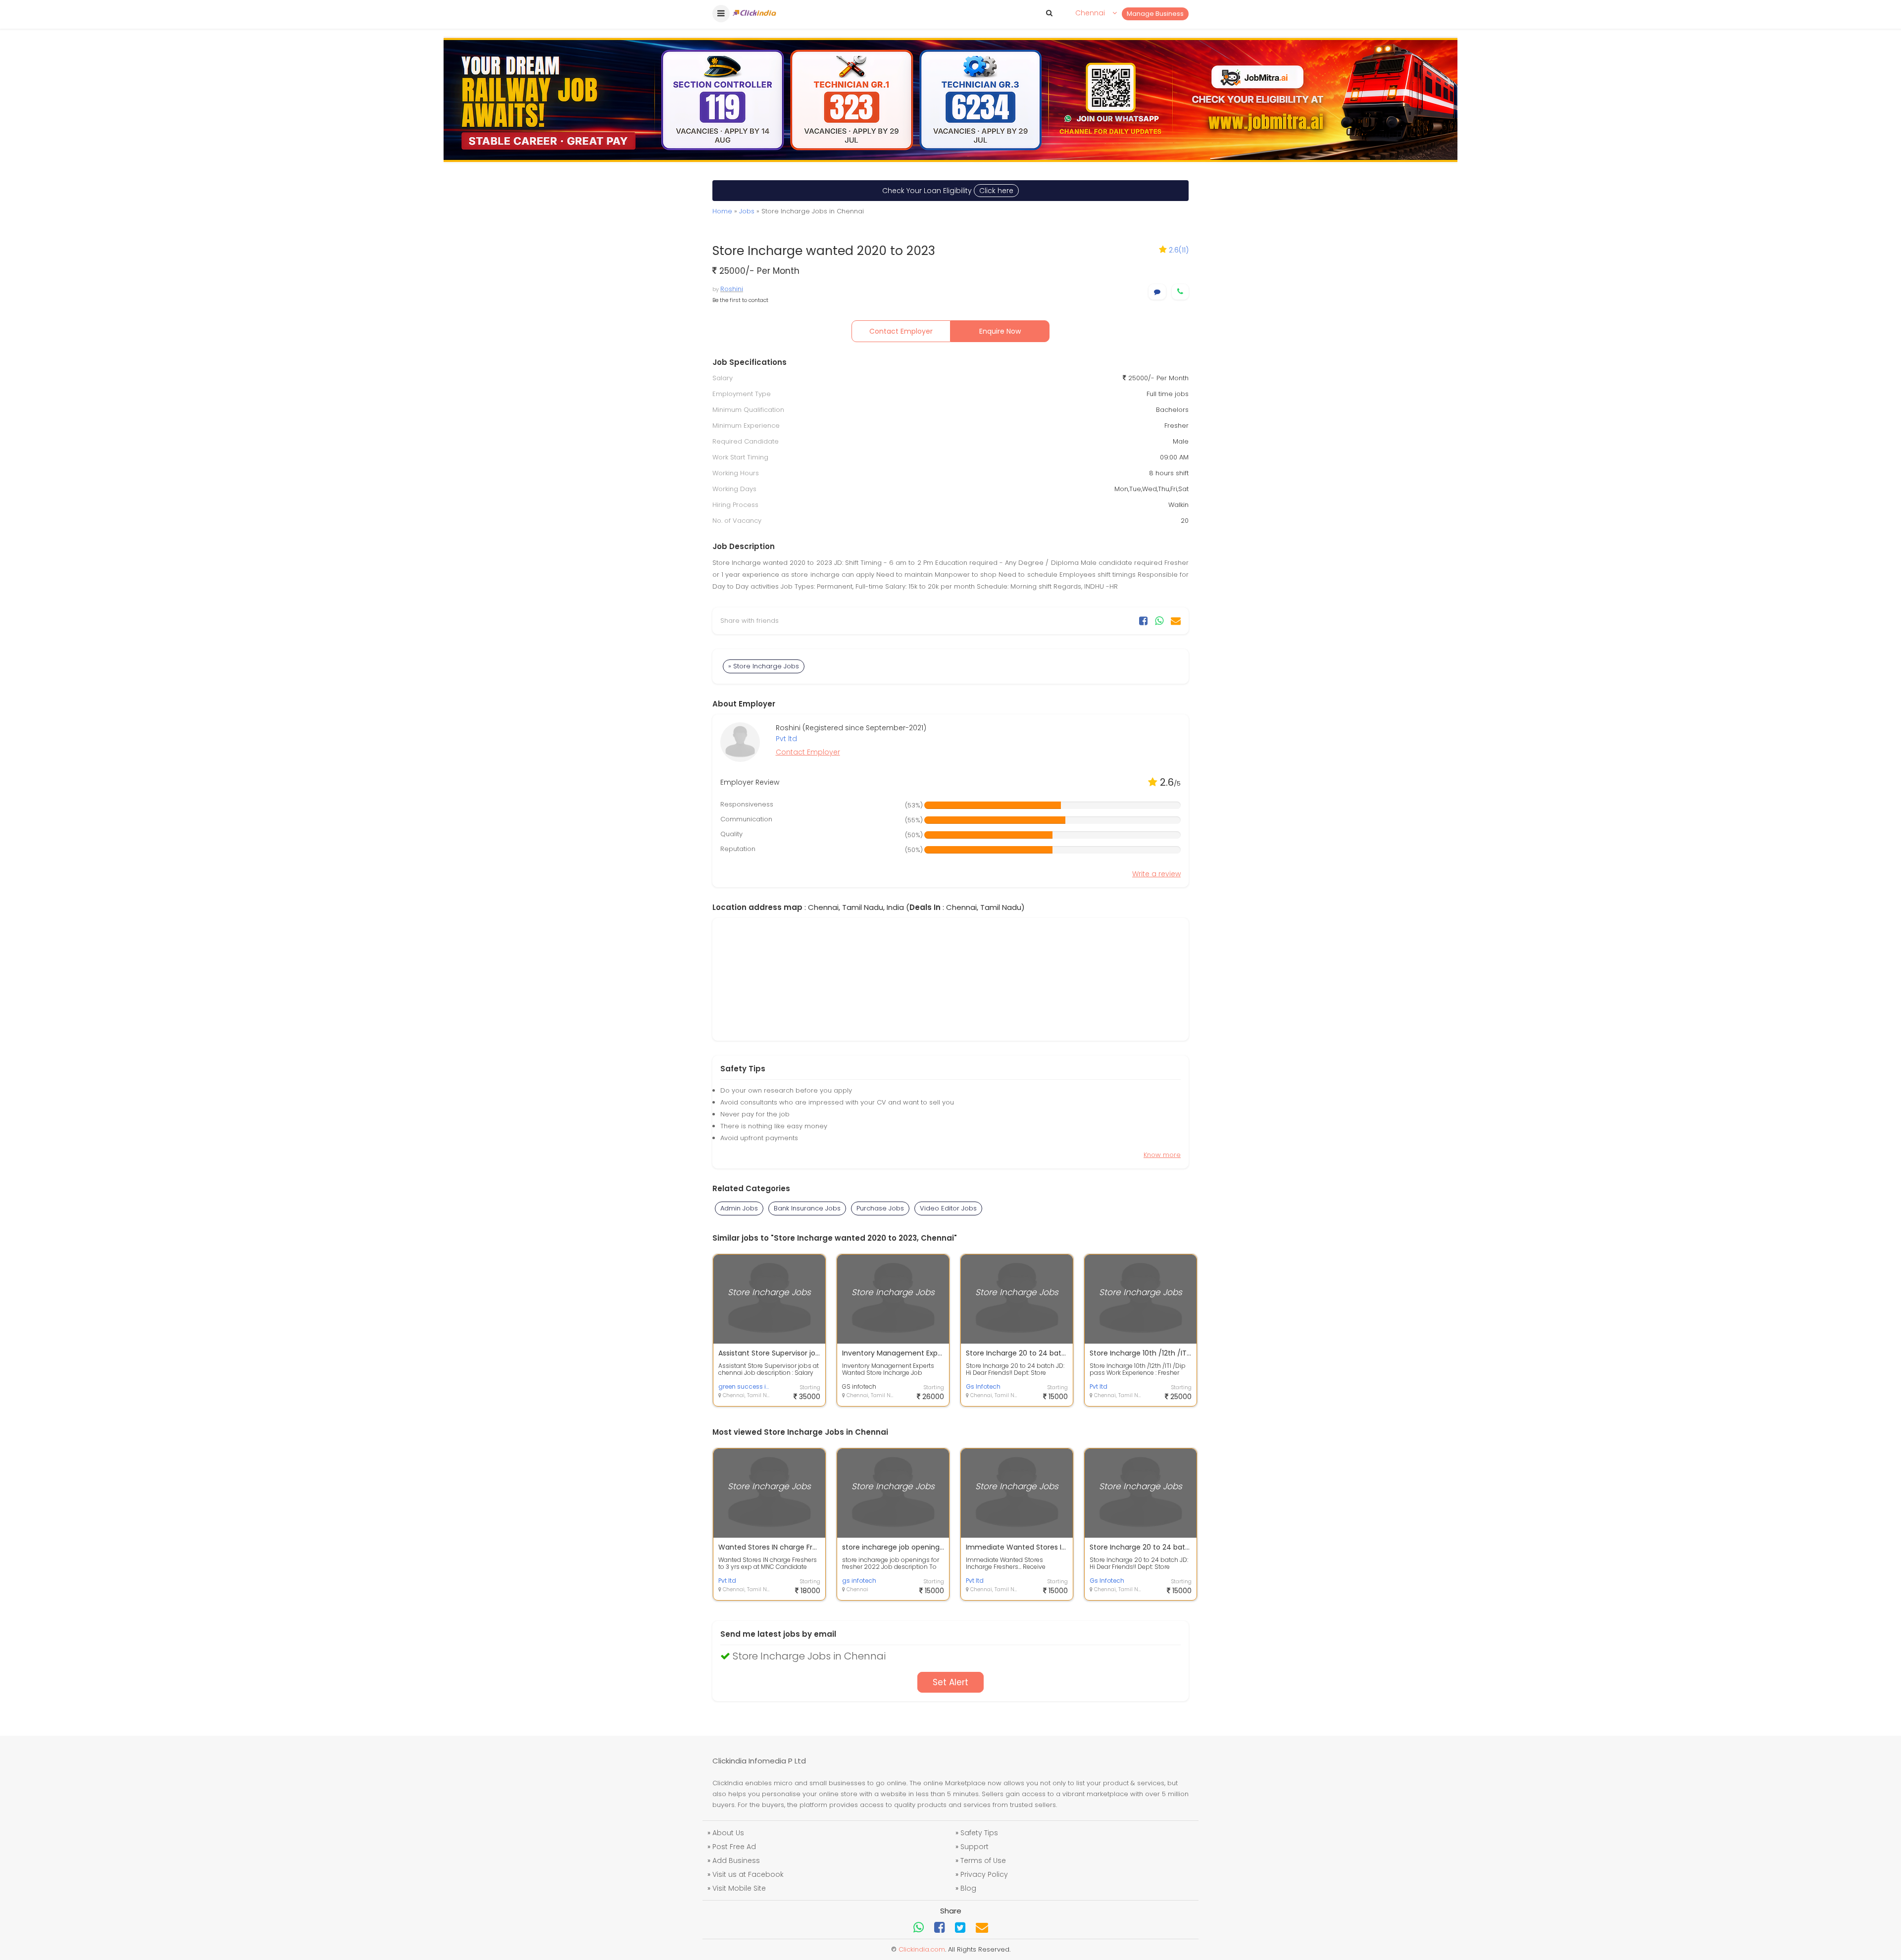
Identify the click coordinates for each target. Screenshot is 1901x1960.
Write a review (1156, 874)
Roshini (732, 289)
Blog (968, 1888)
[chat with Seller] (1157, 292)
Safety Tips (979, 1833)
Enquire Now (1000, 331)
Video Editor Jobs (948, 1208)
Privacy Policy (984, 1874)
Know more (1162, 1155)
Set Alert (950, 1682)
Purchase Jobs (880, 1208)
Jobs (747, 211)
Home (722, 211)
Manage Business (1155, 14)
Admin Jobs (739, 1208)
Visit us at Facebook (748, 1874)
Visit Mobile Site (739, 1888)
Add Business (736, 1860)
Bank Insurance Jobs (807, 1208)
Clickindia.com (922, 1949)
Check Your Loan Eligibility (948, 191)
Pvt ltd (786, 739)
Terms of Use (983, 1860)
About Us (728, 1833)
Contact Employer (901, 331)
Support (975, 1847)
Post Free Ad (734, 1847)
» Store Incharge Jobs (764, 666)
